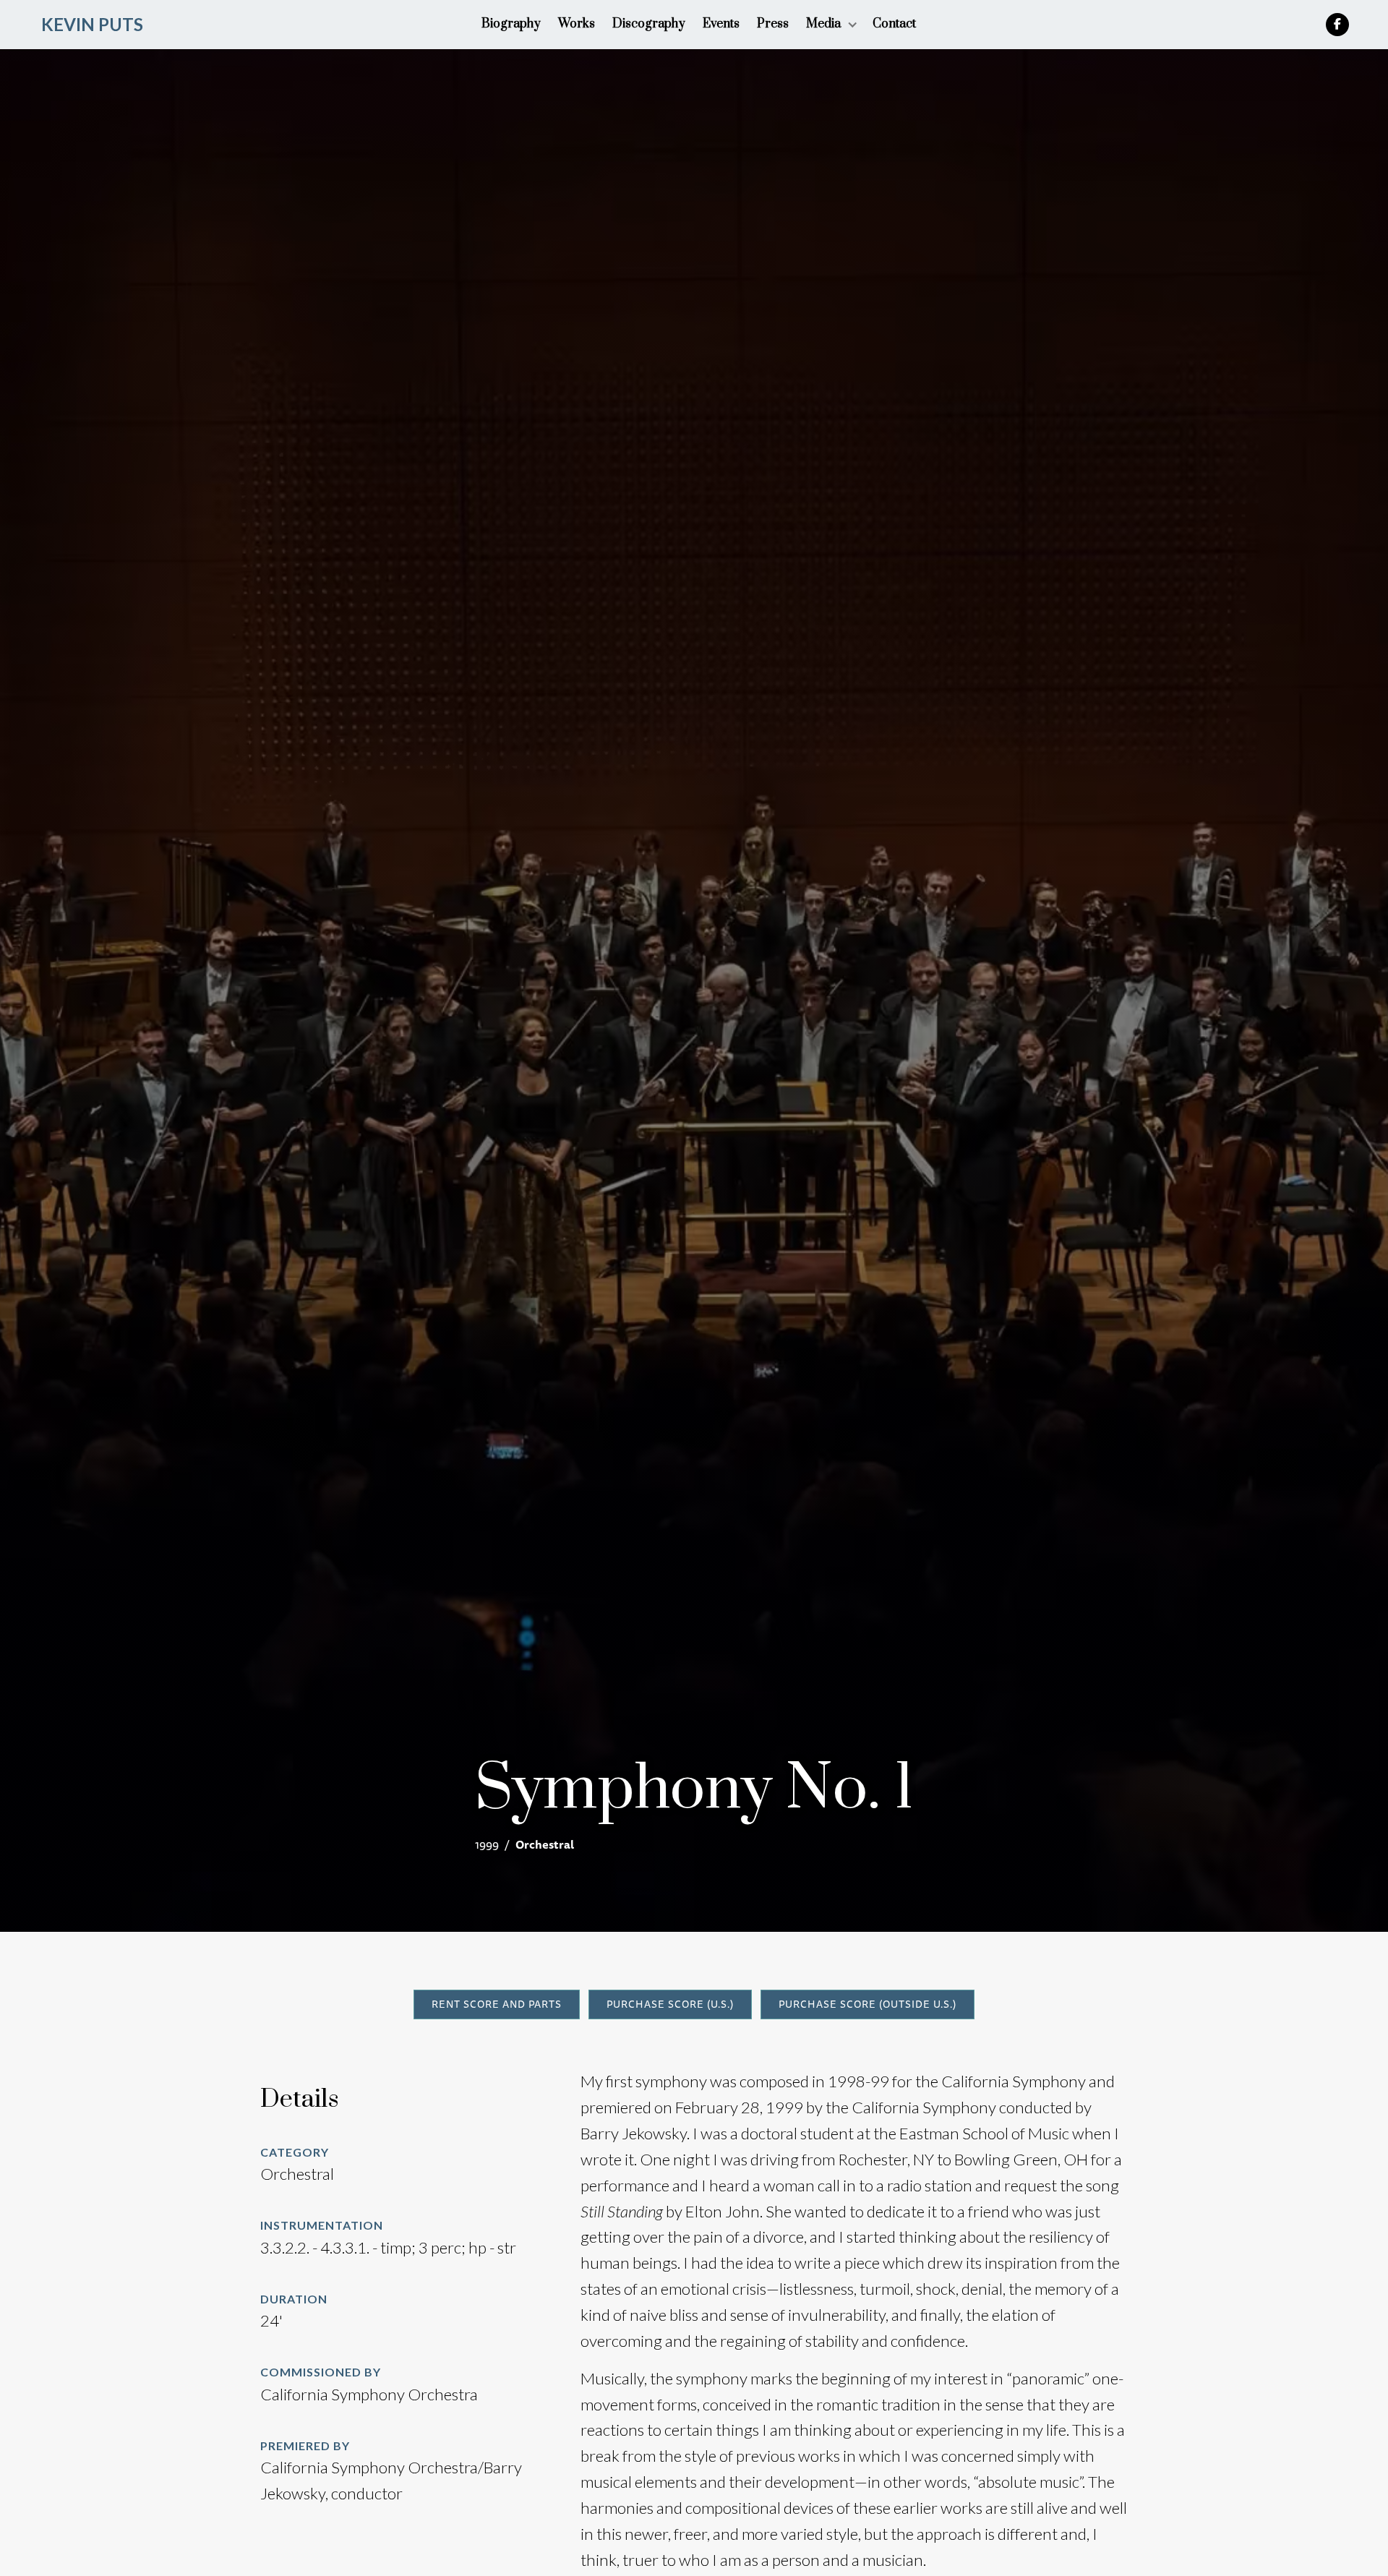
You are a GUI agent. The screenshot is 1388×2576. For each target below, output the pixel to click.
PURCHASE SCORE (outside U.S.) (867, 2004)
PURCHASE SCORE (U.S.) (670, 2004)
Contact (894, 24)
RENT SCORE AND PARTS (497, 2004)
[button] (831, 24)
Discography (649, 24)
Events (721, 24)
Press (773, 24)
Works (577, 24)
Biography (511, 24)
